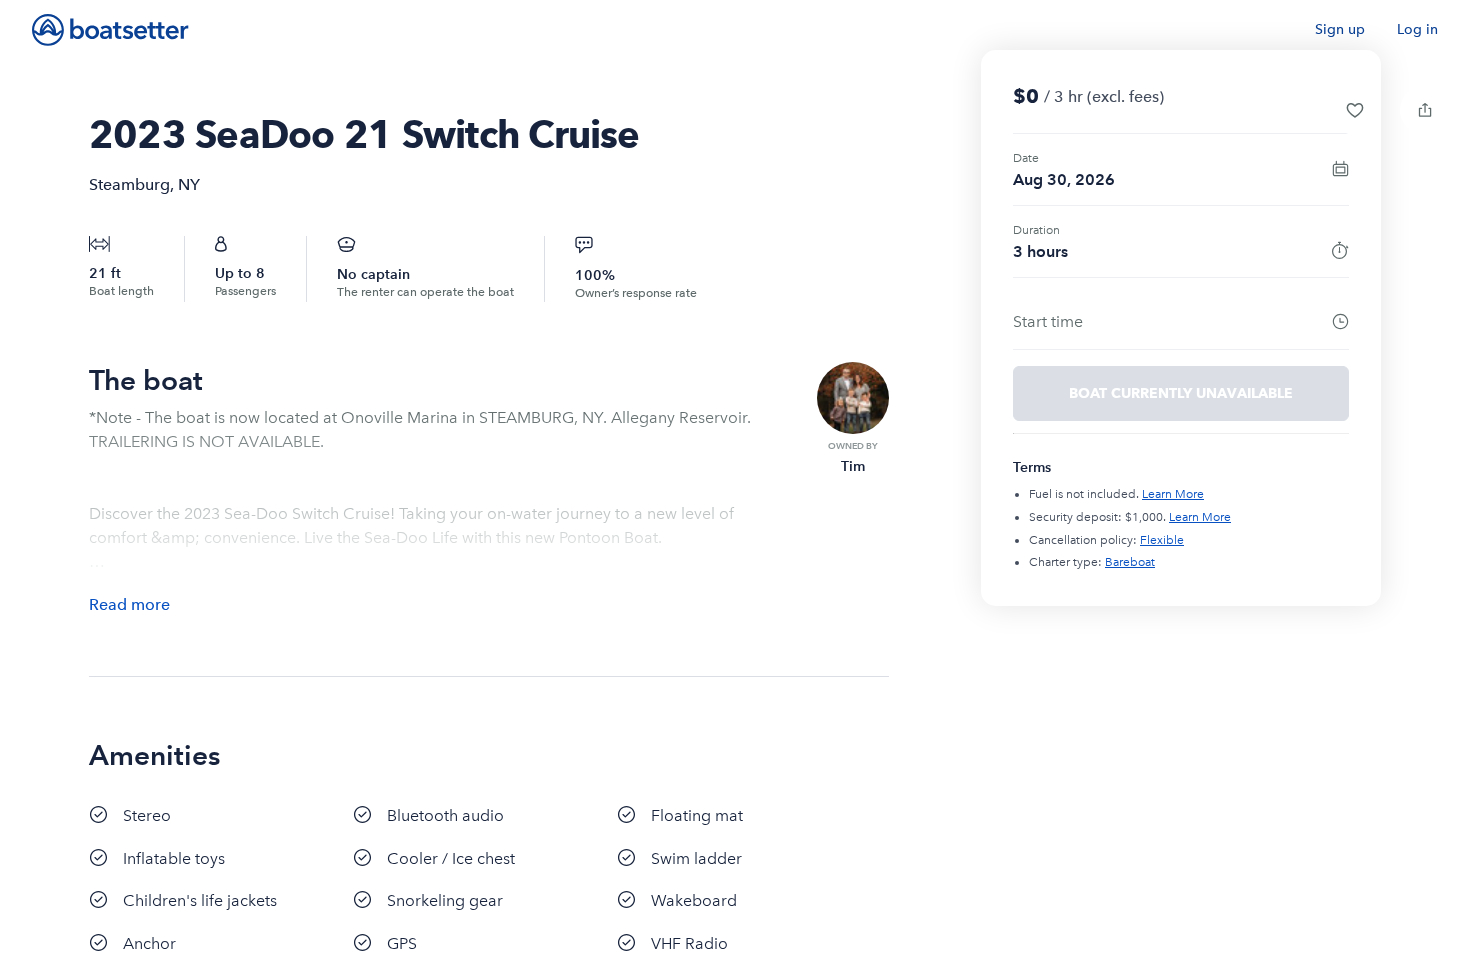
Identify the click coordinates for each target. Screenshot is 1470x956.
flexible (1162, 540)
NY (189, 184)
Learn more (1173, 494)
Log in (1417, 29)
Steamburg (129, 184)
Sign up (1340, 29)
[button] (1355, 110)
